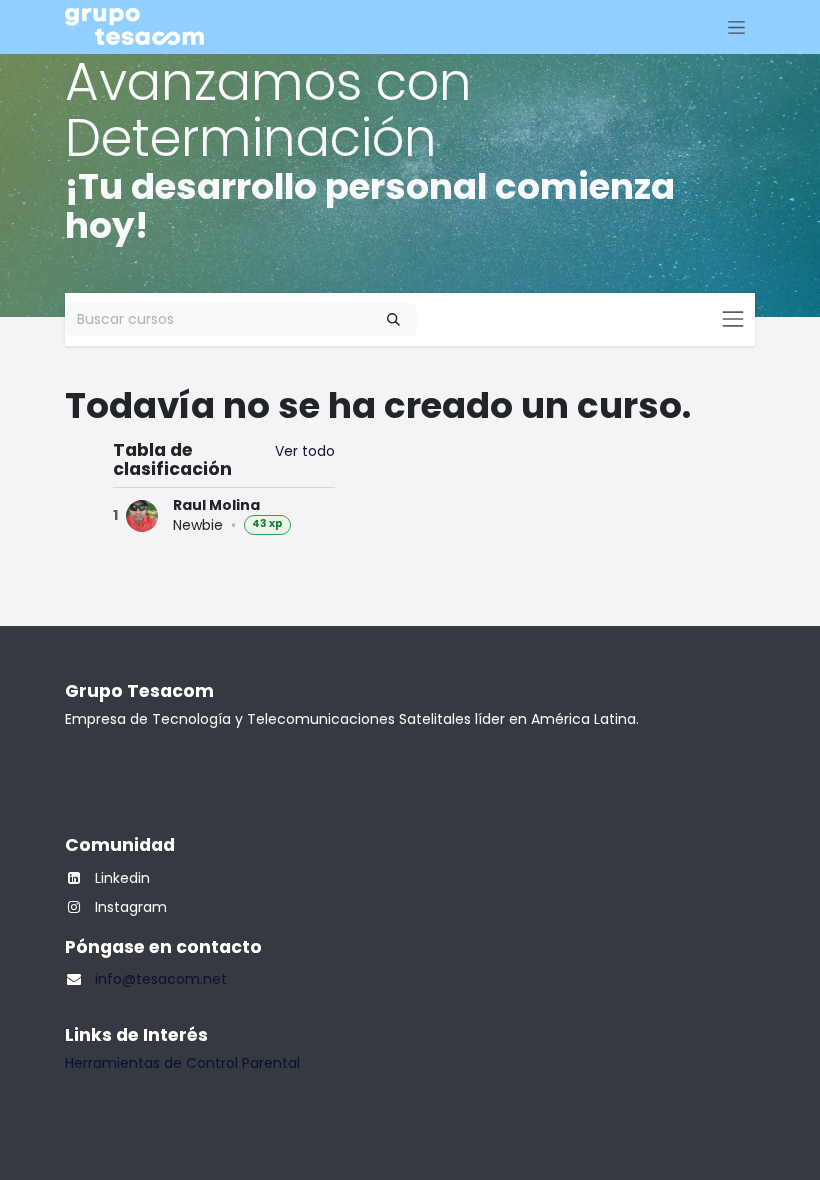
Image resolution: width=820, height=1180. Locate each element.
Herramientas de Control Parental (182, 1063)
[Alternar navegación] (736, 27)
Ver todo (305, 451)
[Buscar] (393, 319)
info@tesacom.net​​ (161, 979)
